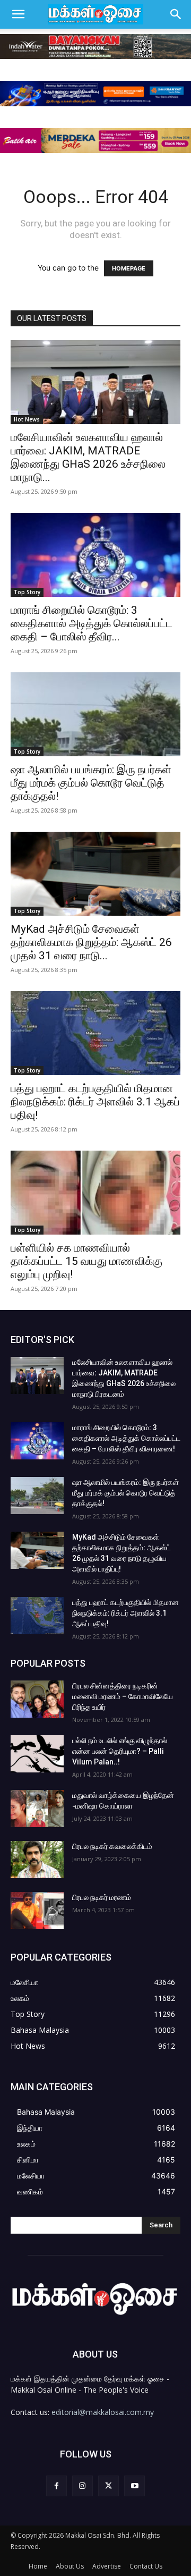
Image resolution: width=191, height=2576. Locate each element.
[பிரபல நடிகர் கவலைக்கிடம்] (37, 1860)
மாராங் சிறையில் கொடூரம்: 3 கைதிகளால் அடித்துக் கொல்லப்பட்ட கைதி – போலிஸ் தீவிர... (92, 623)
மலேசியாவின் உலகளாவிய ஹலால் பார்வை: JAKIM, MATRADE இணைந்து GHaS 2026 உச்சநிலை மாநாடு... (88, 457)
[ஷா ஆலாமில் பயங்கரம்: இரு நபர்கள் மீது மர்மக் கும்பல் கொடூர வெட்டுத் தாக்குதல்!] (95, 714)
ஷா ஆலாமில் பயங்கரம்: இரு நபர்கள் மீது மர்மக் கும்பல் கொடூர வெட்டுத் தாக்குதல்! (91, 783)
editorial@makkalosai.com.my (103, 2412)
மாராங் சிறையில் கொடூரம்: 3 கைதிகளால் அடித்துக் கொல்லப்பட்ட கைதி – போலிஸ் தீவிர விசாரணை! (126, 1438)
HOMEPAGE (129, 268)
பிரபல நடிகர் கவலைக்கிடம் (112, 1846)
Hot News (27, 419)
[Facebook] (57, 2486)
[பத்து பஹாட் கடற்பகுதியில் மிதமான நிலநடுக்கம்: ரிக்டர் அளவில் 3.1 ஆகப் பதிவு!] (95, 1033)
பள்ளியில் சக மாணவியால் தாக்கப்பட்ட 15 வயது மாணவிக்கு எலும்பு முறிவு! (86, 1261)
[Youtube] (134, 2486)
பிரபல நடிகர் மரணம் (102, 1897)
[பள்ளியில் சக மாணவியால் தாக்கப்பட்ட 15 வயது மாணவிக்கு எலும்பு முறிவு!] (95, 1193)
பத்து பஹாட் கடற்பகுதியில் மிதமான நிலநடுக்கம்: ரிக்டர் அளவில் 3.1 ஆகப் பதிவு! (95, 1102)
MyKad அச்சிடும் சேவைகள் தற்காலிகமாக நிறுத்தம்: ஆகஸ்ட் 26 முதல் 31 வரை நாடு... (91, 942)
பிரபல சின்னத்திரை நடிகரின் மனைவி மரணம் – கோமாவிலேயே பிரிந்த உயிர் (123, 1696)
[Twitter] (108, 2486)
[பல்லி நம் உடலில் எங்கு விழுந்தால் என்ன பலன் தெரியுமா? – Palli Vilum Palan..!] (37, 1754)
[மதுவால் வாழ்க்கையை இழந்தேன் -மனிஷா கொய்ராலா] (37, 1809)
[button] (18, 14)
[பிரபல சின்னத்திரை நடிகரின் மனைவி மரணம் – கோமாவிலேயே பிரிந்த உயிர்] (37, 1699)
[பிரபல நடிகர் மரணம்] (37, 1911)
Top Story (27, 592)
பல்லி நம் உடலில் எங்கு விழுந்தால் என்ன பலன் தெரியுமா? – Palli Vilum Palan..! (120, 1751)
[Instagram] (83, 2486)
